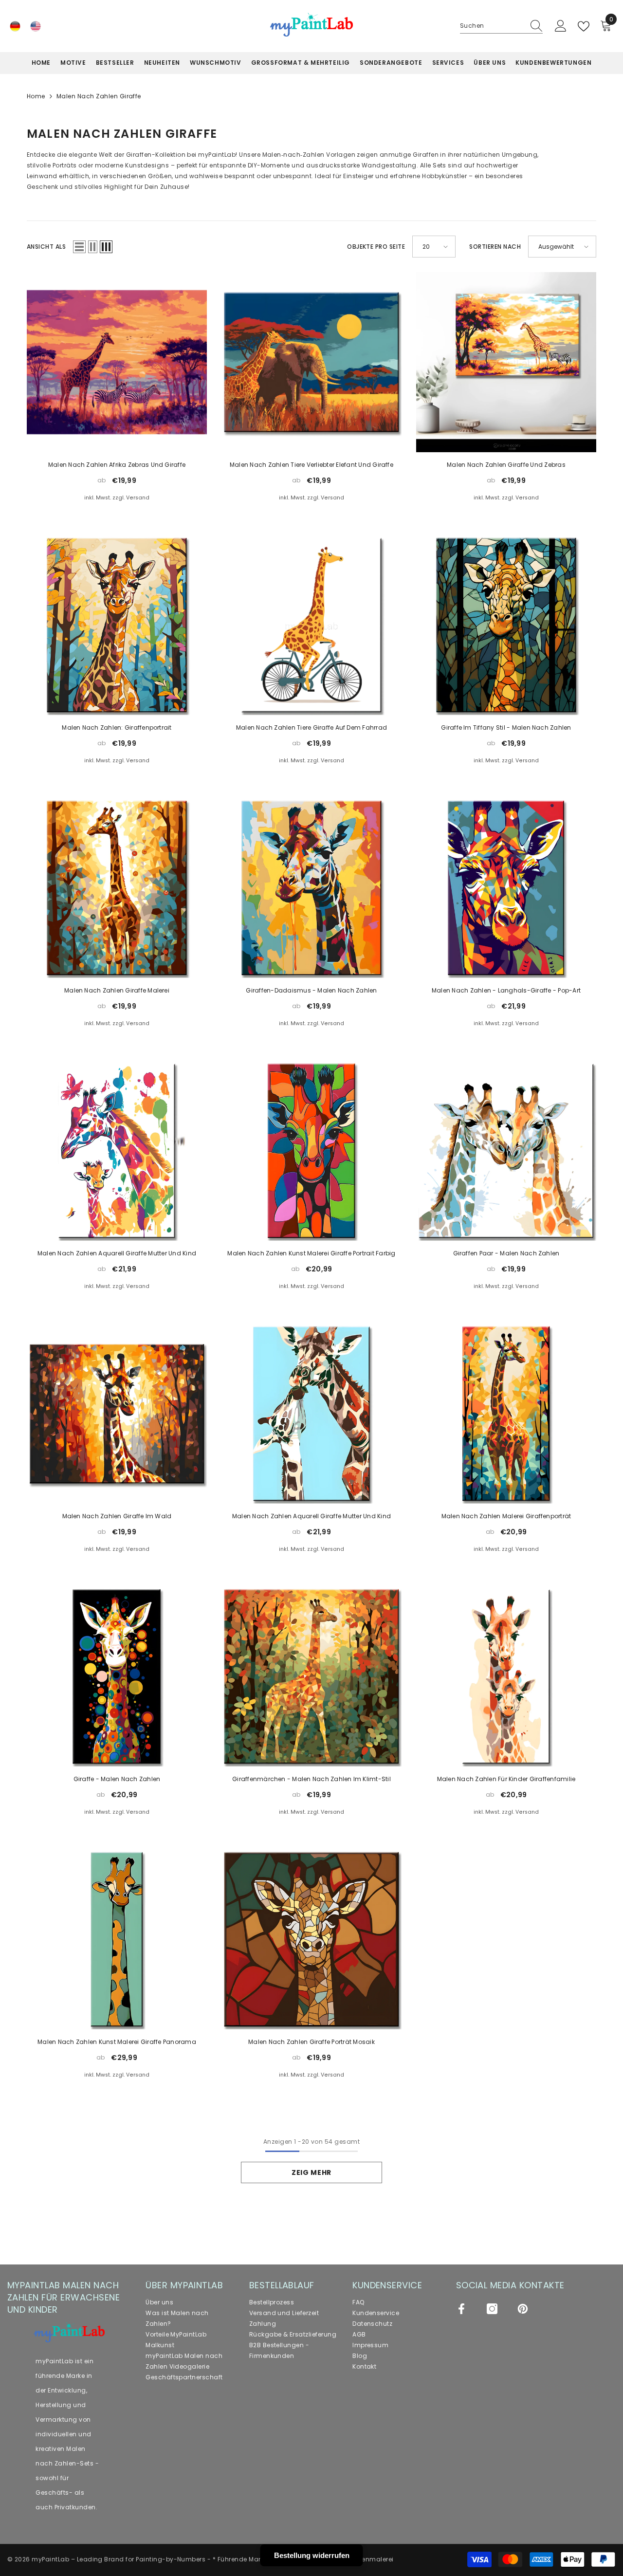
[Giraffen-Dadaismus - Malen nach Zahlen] (311, 888)
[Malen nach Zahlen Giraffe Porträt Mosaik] (311, 1939)
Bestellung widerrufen (312, 2555)
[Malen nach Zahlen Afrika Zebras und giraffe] (117, 362)
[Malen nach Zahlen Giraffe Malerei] (117, 888)
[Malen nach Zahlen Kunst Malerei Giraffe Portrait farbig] (311, 1151)
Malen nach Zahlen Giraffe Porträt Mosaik (311, 2042)
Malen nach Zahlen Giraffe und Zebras (506, 465)
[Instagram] (492, 2309)
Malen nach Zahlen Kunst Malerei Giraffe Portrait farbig (311, 1253)
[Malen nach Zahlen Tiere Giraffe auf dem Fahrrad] (311, 625)
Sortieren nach (495, 247)
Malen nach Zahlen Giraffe (99, 96)
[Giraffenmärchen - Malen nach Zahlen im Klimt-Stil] (311, 1676)
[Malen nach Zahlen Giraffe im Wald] (117, 1414)
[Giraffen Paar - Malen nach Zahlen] (506, 1151)
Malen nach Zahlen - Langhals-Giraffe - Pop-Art (506, 990)
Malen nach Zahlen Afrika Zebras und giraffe (117, 465)
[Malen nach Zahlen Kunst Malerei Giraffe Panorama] (117, 1939)
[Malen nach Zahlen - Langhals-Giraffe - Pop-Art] (506, 888)
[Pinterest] (523, 2309)
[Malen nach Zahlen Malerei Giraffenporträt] (506, 1414)
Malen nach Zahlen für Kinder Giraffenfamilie (506, 1779)
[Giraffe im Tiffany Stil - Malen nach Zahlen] (506, 625)
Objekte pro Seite (376, 247)
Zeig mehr (311, 2172)
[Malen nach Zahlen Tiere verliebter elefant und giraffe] (311, 362)
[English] (36, 26)
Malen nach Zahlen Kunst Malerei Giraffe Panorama (117, 2042)
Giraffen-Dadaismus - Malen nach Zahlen (311, 990)
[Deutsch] (15, 26)
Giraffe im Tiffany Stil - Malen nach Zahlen (506, 727)
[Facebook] (461, 2309)
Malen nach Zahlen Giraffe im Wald (117, 1516)
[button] (79, 247)
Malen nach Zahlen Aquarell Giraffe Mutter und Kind (117, 1253)
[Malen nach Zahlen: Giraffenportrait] (117, 625)
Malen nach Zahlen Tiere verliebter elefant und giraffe (311, 465)
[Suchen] (501, 26)
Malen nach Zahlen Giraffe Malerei (117, 990)
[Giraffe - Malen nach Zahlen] (117, 1676)
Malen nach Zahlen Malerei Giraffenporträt (506, 1516)
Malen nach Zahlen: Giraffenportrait (117, 727)
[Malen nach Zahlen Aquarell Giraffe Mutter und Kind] (117, 1151)
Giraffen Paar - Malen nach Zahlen (506, 1253)
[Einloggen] (561, 26)
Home (36, 96)
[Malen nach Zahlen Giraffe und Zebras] (506, 362)
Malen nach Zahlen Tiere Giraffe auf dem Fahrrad (311, 727)
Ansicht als (46, 247)
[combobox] (492, 26)
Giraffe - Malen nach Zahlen (117, 1779)
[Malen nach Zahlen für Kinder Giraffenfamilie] (506, 1676)
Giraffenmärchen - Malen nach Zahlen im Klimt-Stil (311, 1779)
